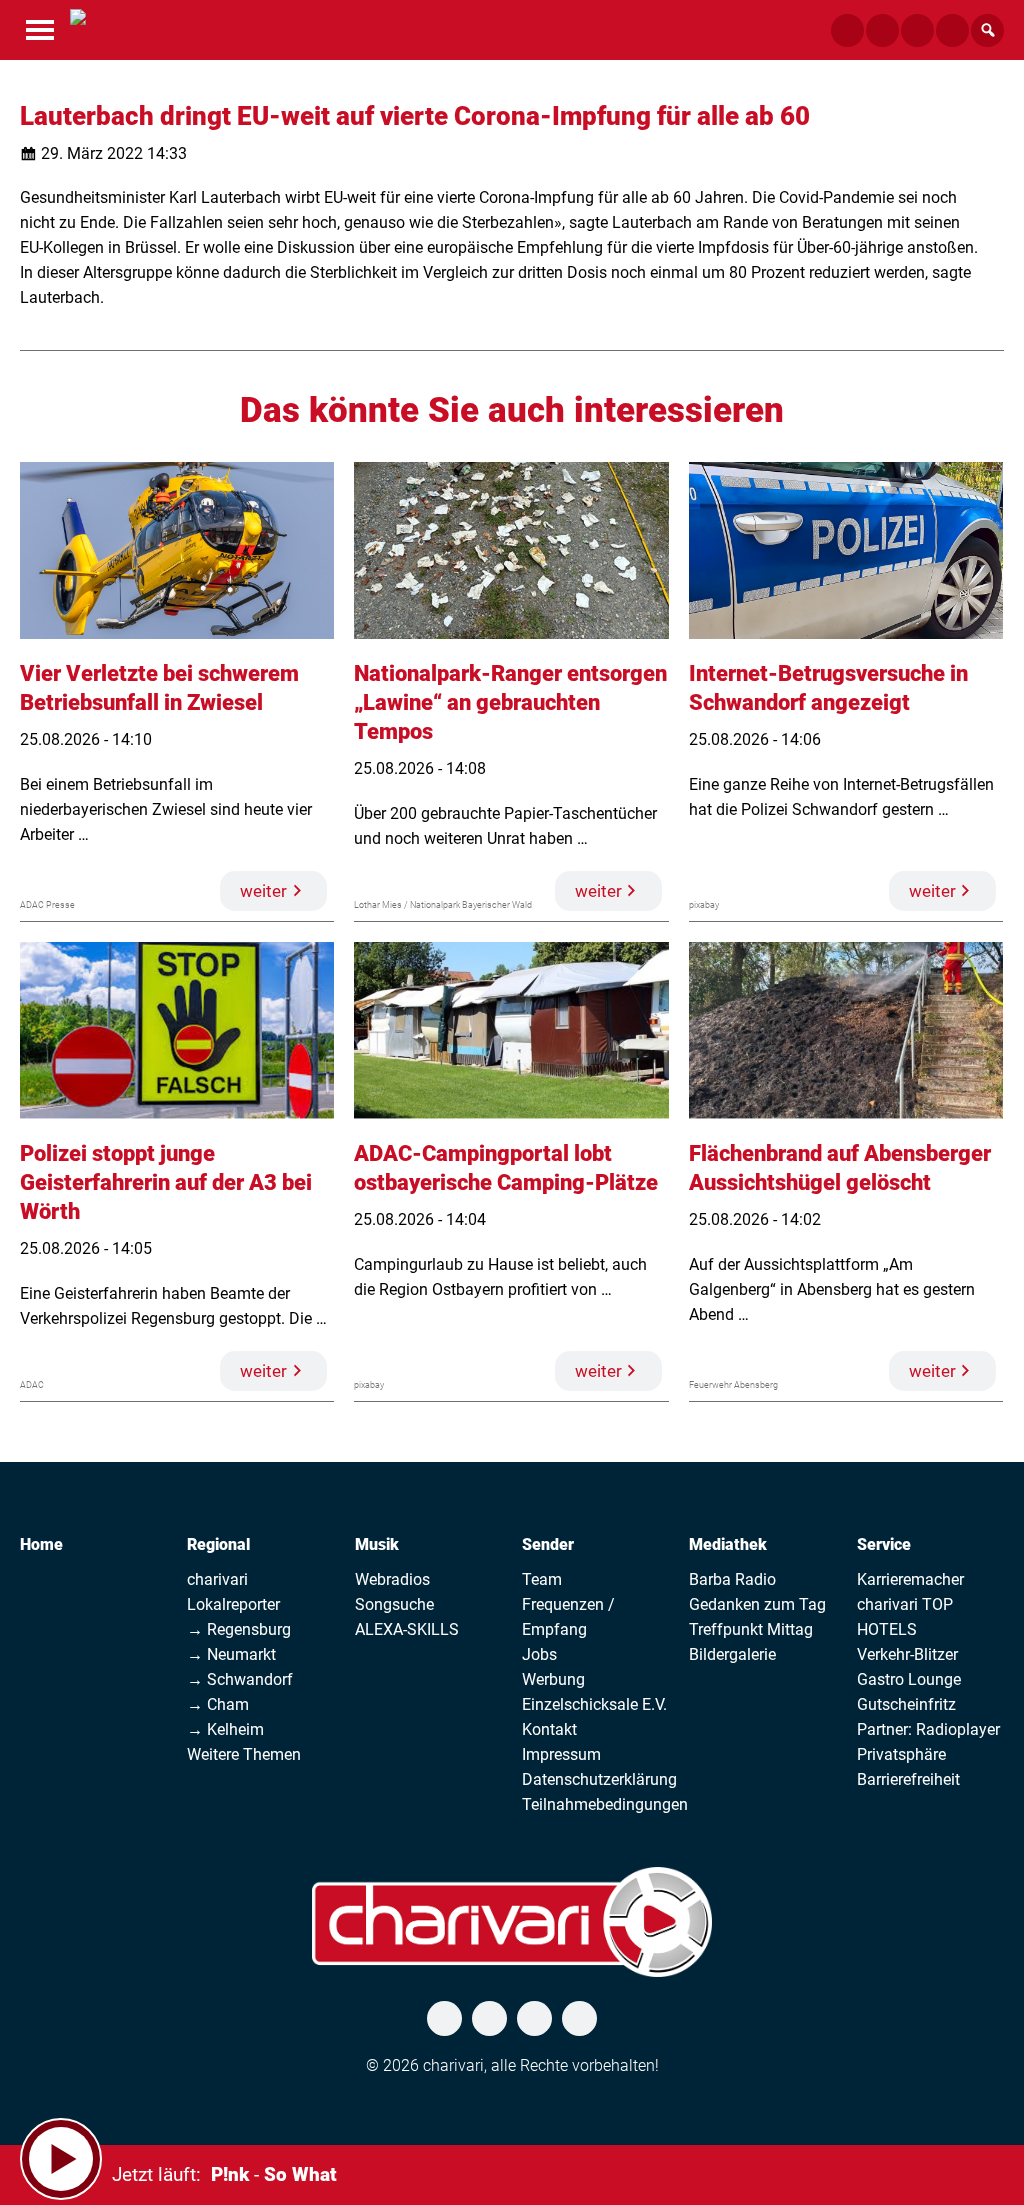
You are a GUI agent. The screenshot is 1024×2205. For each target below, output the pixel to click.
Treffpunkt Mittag (751, 1629)
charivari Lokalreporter (233, 1592)
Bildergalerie (732, 1654)
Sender (548, 1544)
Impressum (561, 1754)
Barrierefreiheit (908, 1779)
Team (542, 1579)
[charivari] (78, 28)
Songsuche (394, 1604)
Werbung (553, 1679)
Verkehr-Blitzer (907, 1654)
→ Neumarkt (231, 1654)
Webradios (392, 1579)
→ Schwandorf (240, 1679)
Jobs (539, 1654)
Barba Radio (732, 1579)
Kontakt (549, 1729)
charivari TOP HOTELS (905, 1617)
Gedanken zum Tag (757, 1604)
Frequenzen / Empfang (568, 1617)
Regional (218, 1544)
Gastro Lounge (909, 1679)
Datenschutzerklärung (599, 1779)
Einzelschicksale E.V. (594, 1704)
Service (884, 1544)
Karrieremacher (910, 1579)
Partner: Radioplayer (928, 1729)
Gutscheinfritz (906, 1704)
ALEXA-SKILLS (407, 1629)
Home (41, 1544)
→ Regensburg (239, 1629)
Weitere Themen (244, 1754)
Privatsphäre (901, 1754)
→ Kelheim (225, 1729)
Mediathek (728, 1544)
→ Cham (218, 1704)
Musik (377, 1544)
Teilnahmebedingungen (605, 1804)
